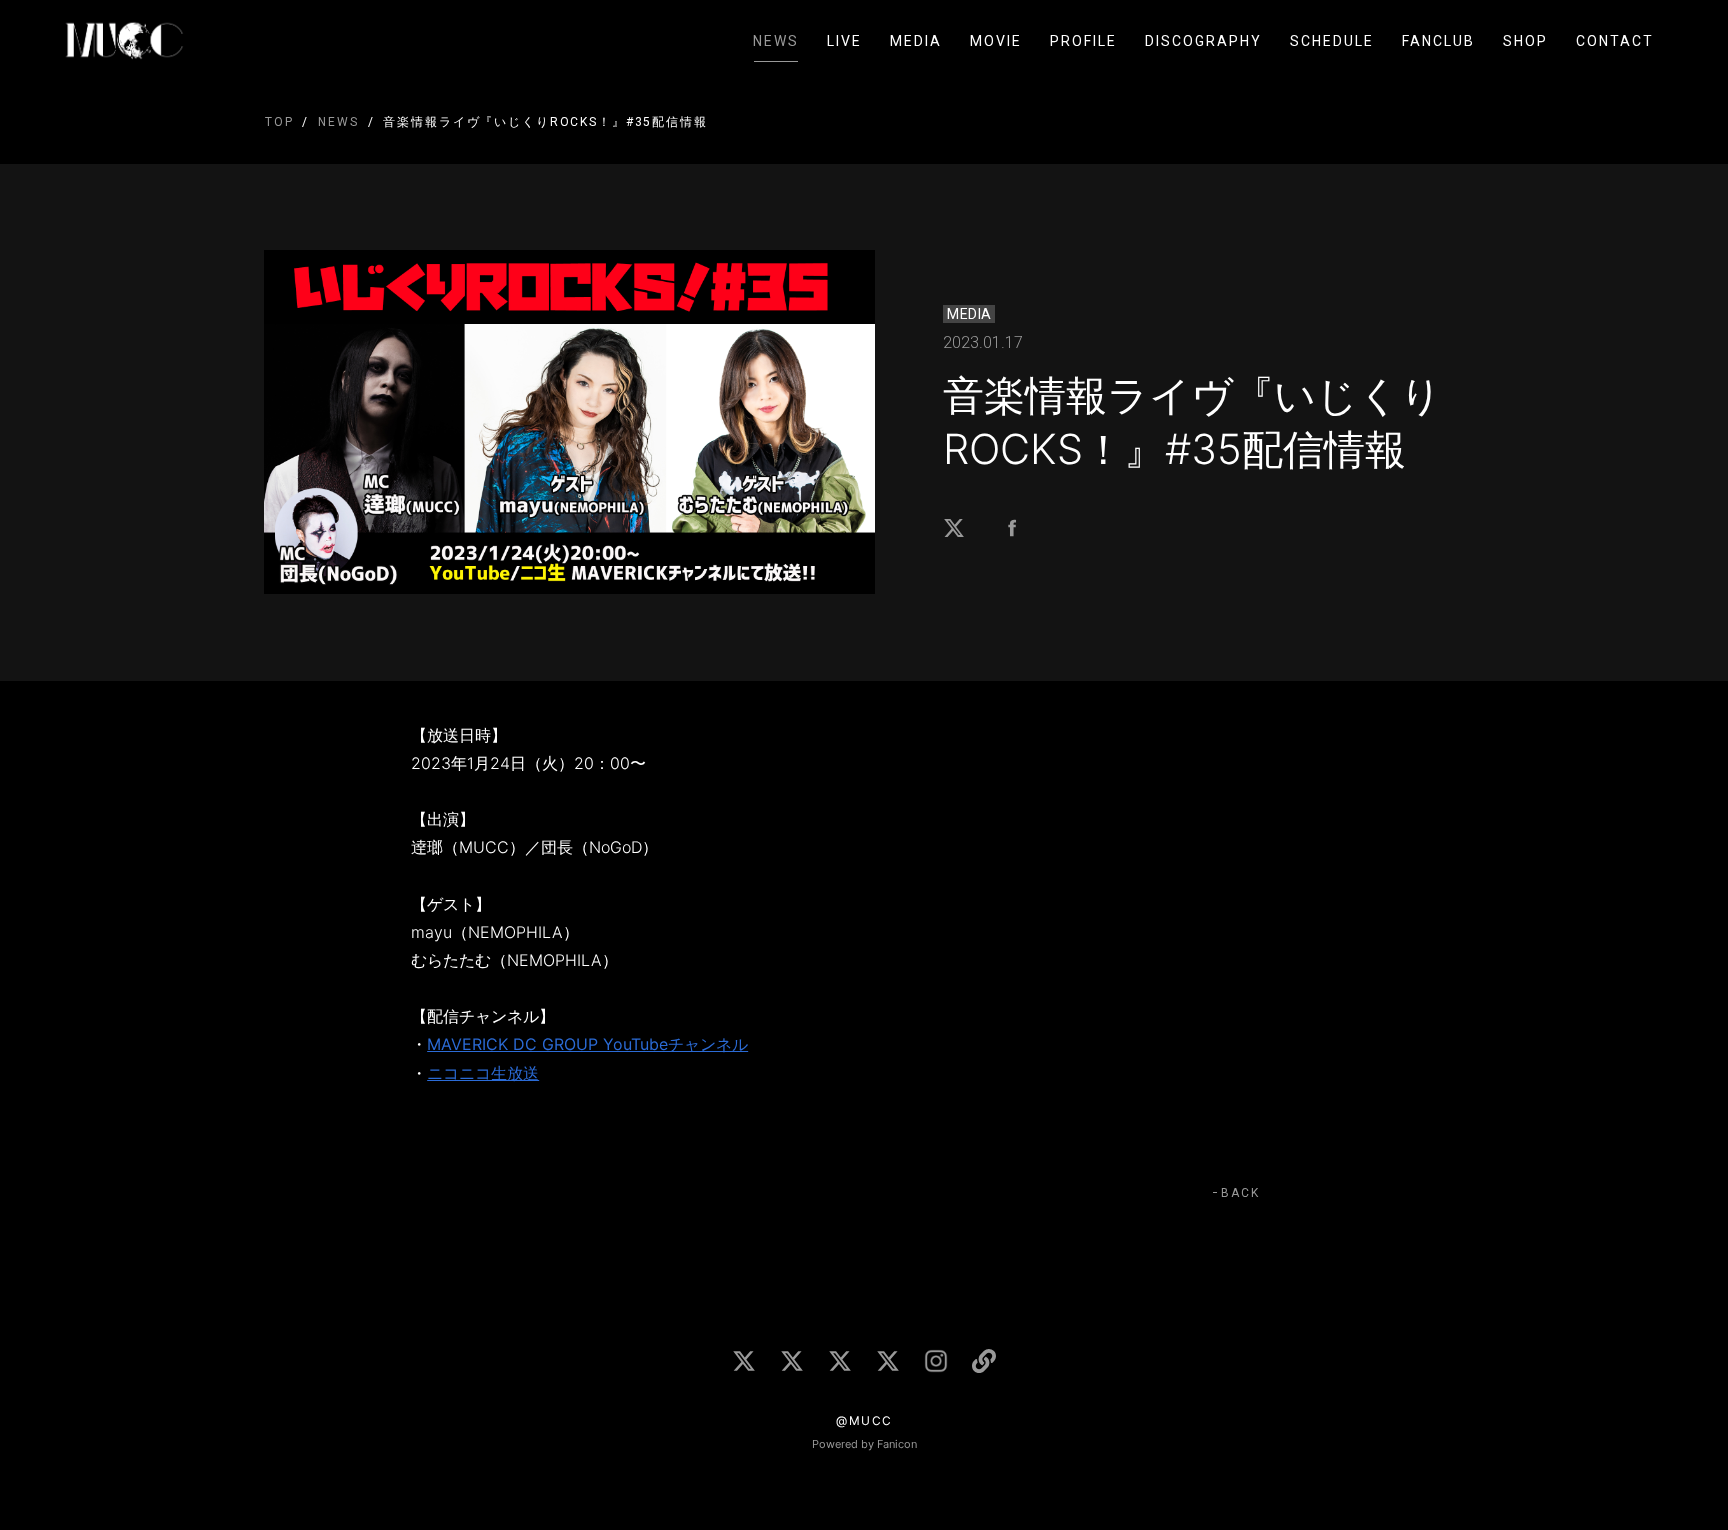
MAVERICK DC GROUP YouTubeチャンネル (587, 1044)
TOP (279, 122)
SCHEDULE (1332, 41)
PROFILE (1083, 41)
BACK (1240, 1193)
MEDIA (916, 41)
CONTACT (1615, 41)
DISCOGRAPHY (1203, 41)
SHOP (1525, 41)
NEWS (776, 41)
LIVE (844, 41)
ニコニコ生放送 (483, 1073)
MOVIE (996, 41)
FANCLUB (1438, 41)
